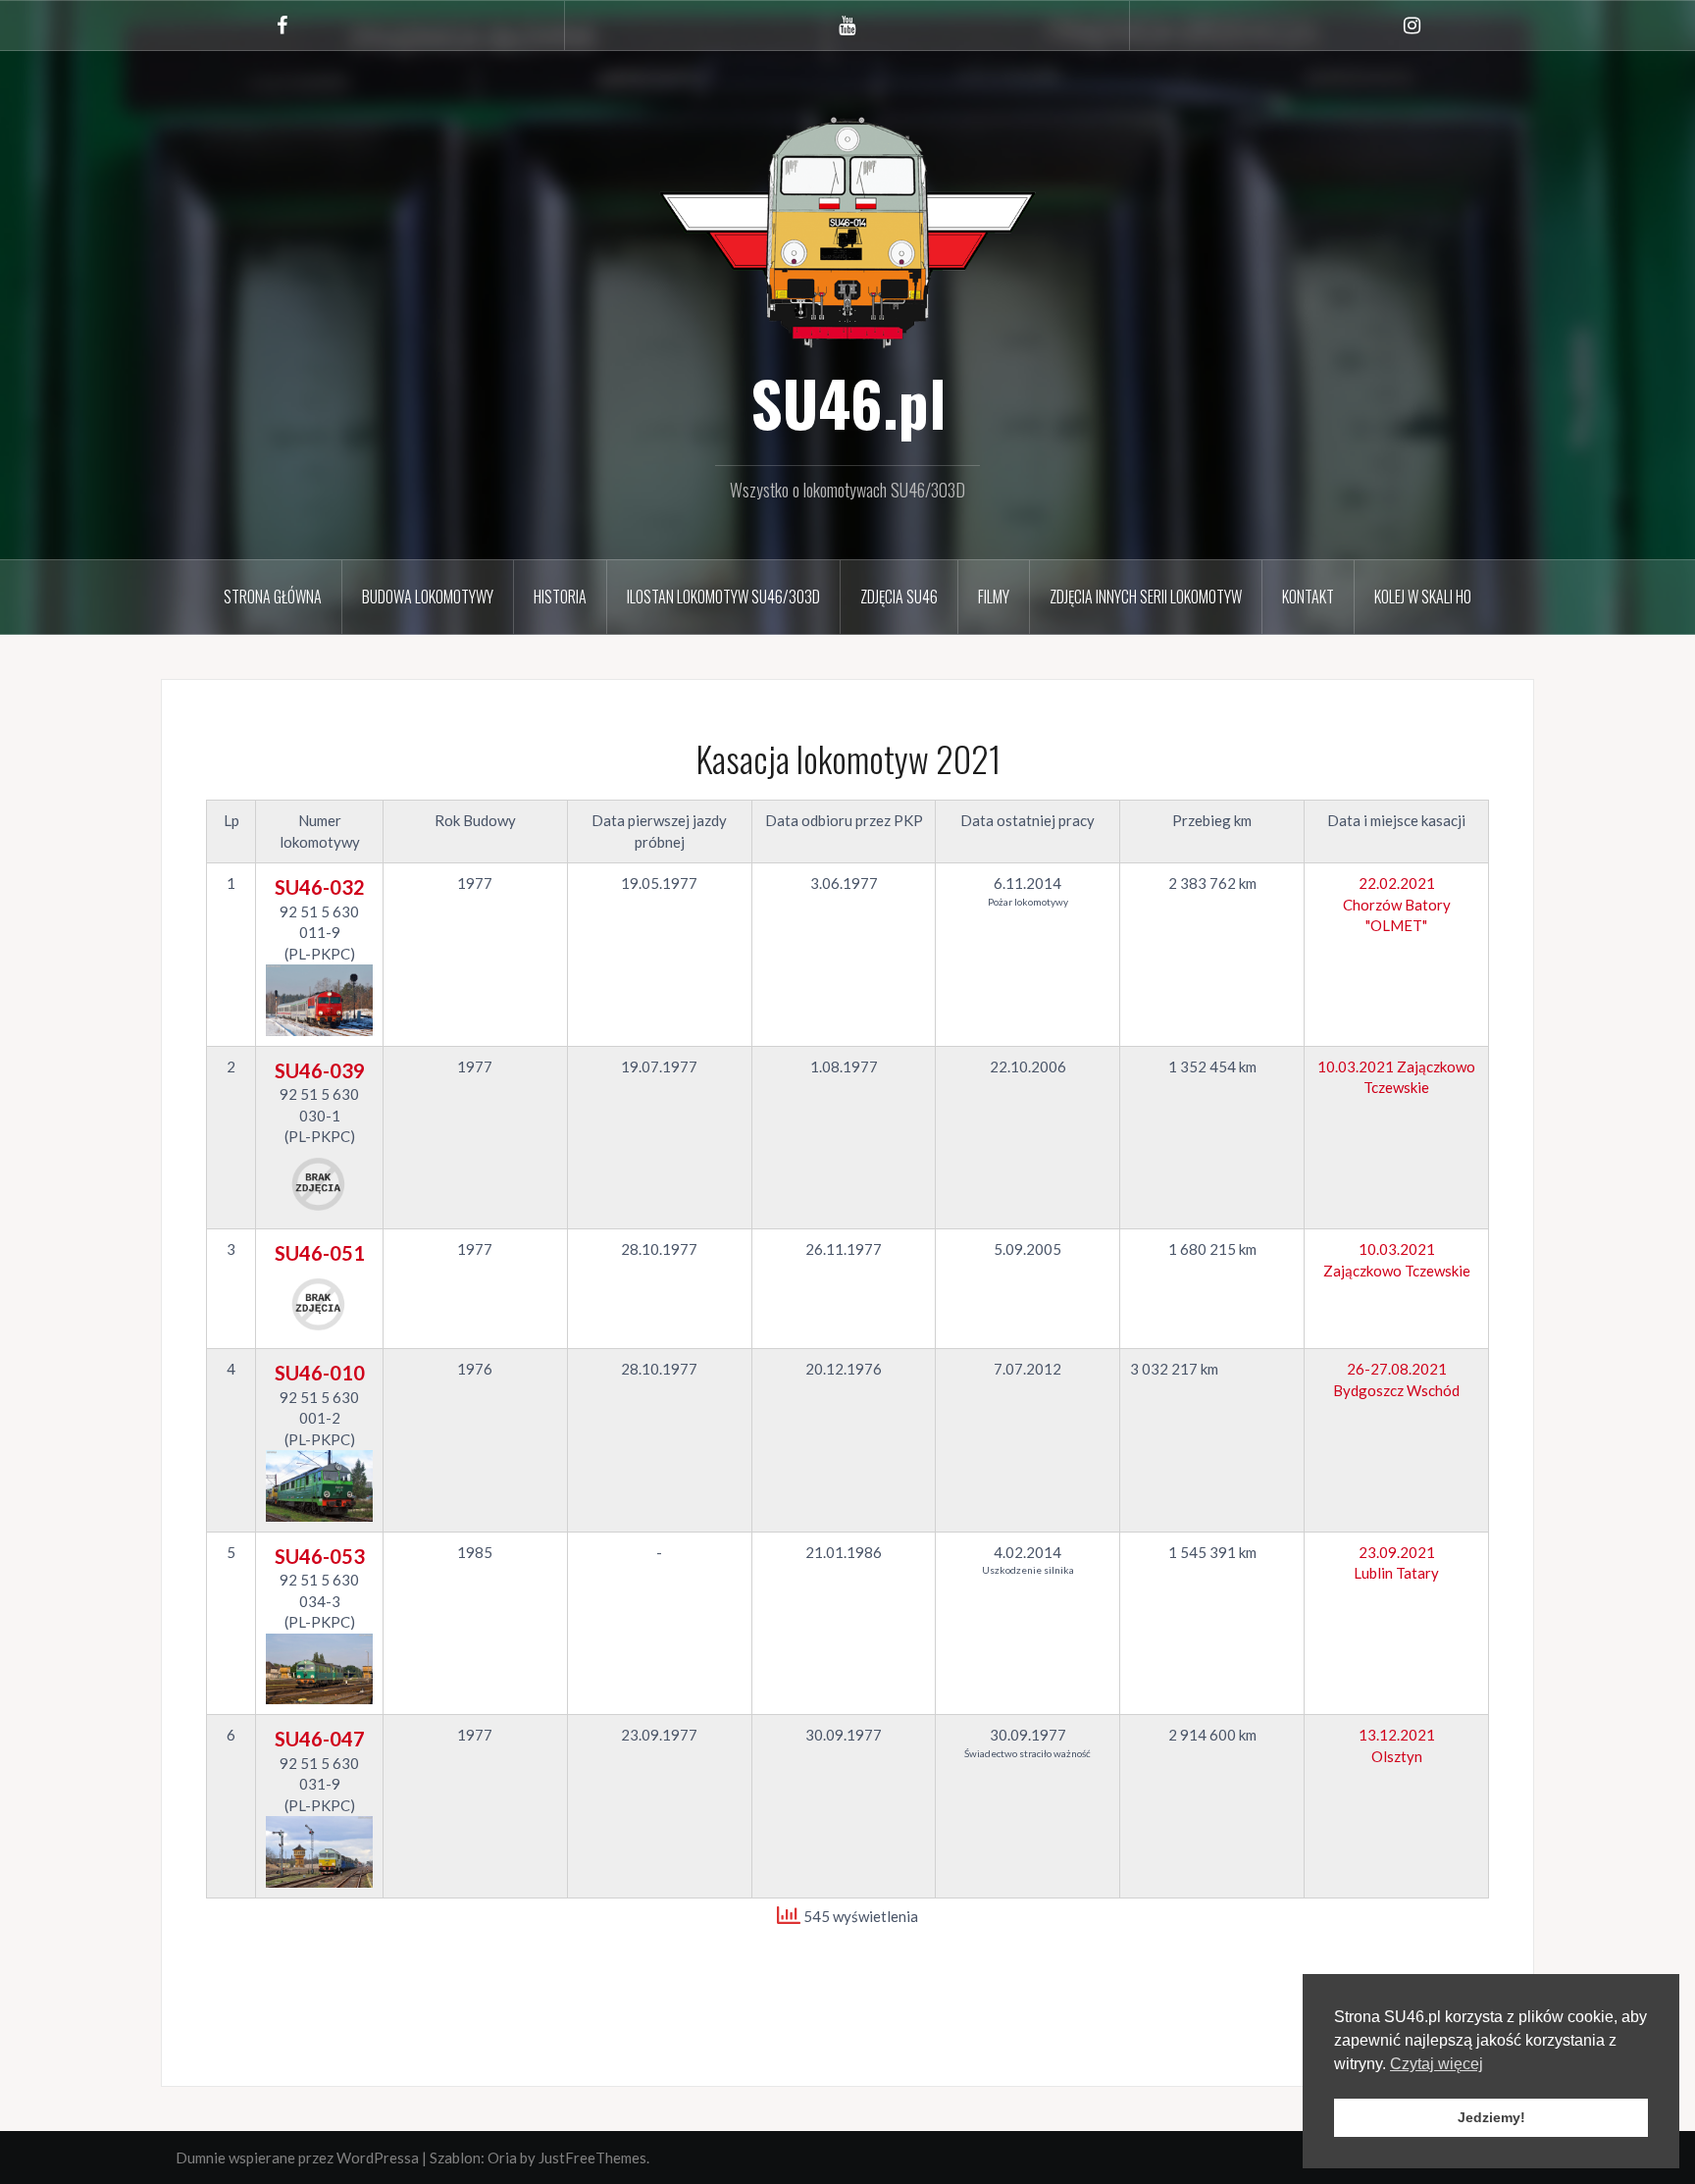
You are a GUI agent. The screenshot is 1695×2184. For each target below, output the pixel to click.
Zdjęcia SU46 (899, 597)
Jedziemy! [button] (1491, 2117)
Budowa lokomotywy (428, 597)
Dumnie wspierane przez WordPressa (297, 2158)
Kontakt (1308, 597)
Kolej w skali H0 (1423, 597)
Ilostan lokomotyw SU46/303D (723, 597)
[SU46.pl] (847, 230)
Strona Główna (273, 597)
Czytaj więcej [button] (1437, 2064)
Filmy (994, 597)
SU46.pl (848, 402)
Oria (502, 2158)
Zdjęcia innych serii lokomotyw (1146, 597)
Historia (560, 597)
